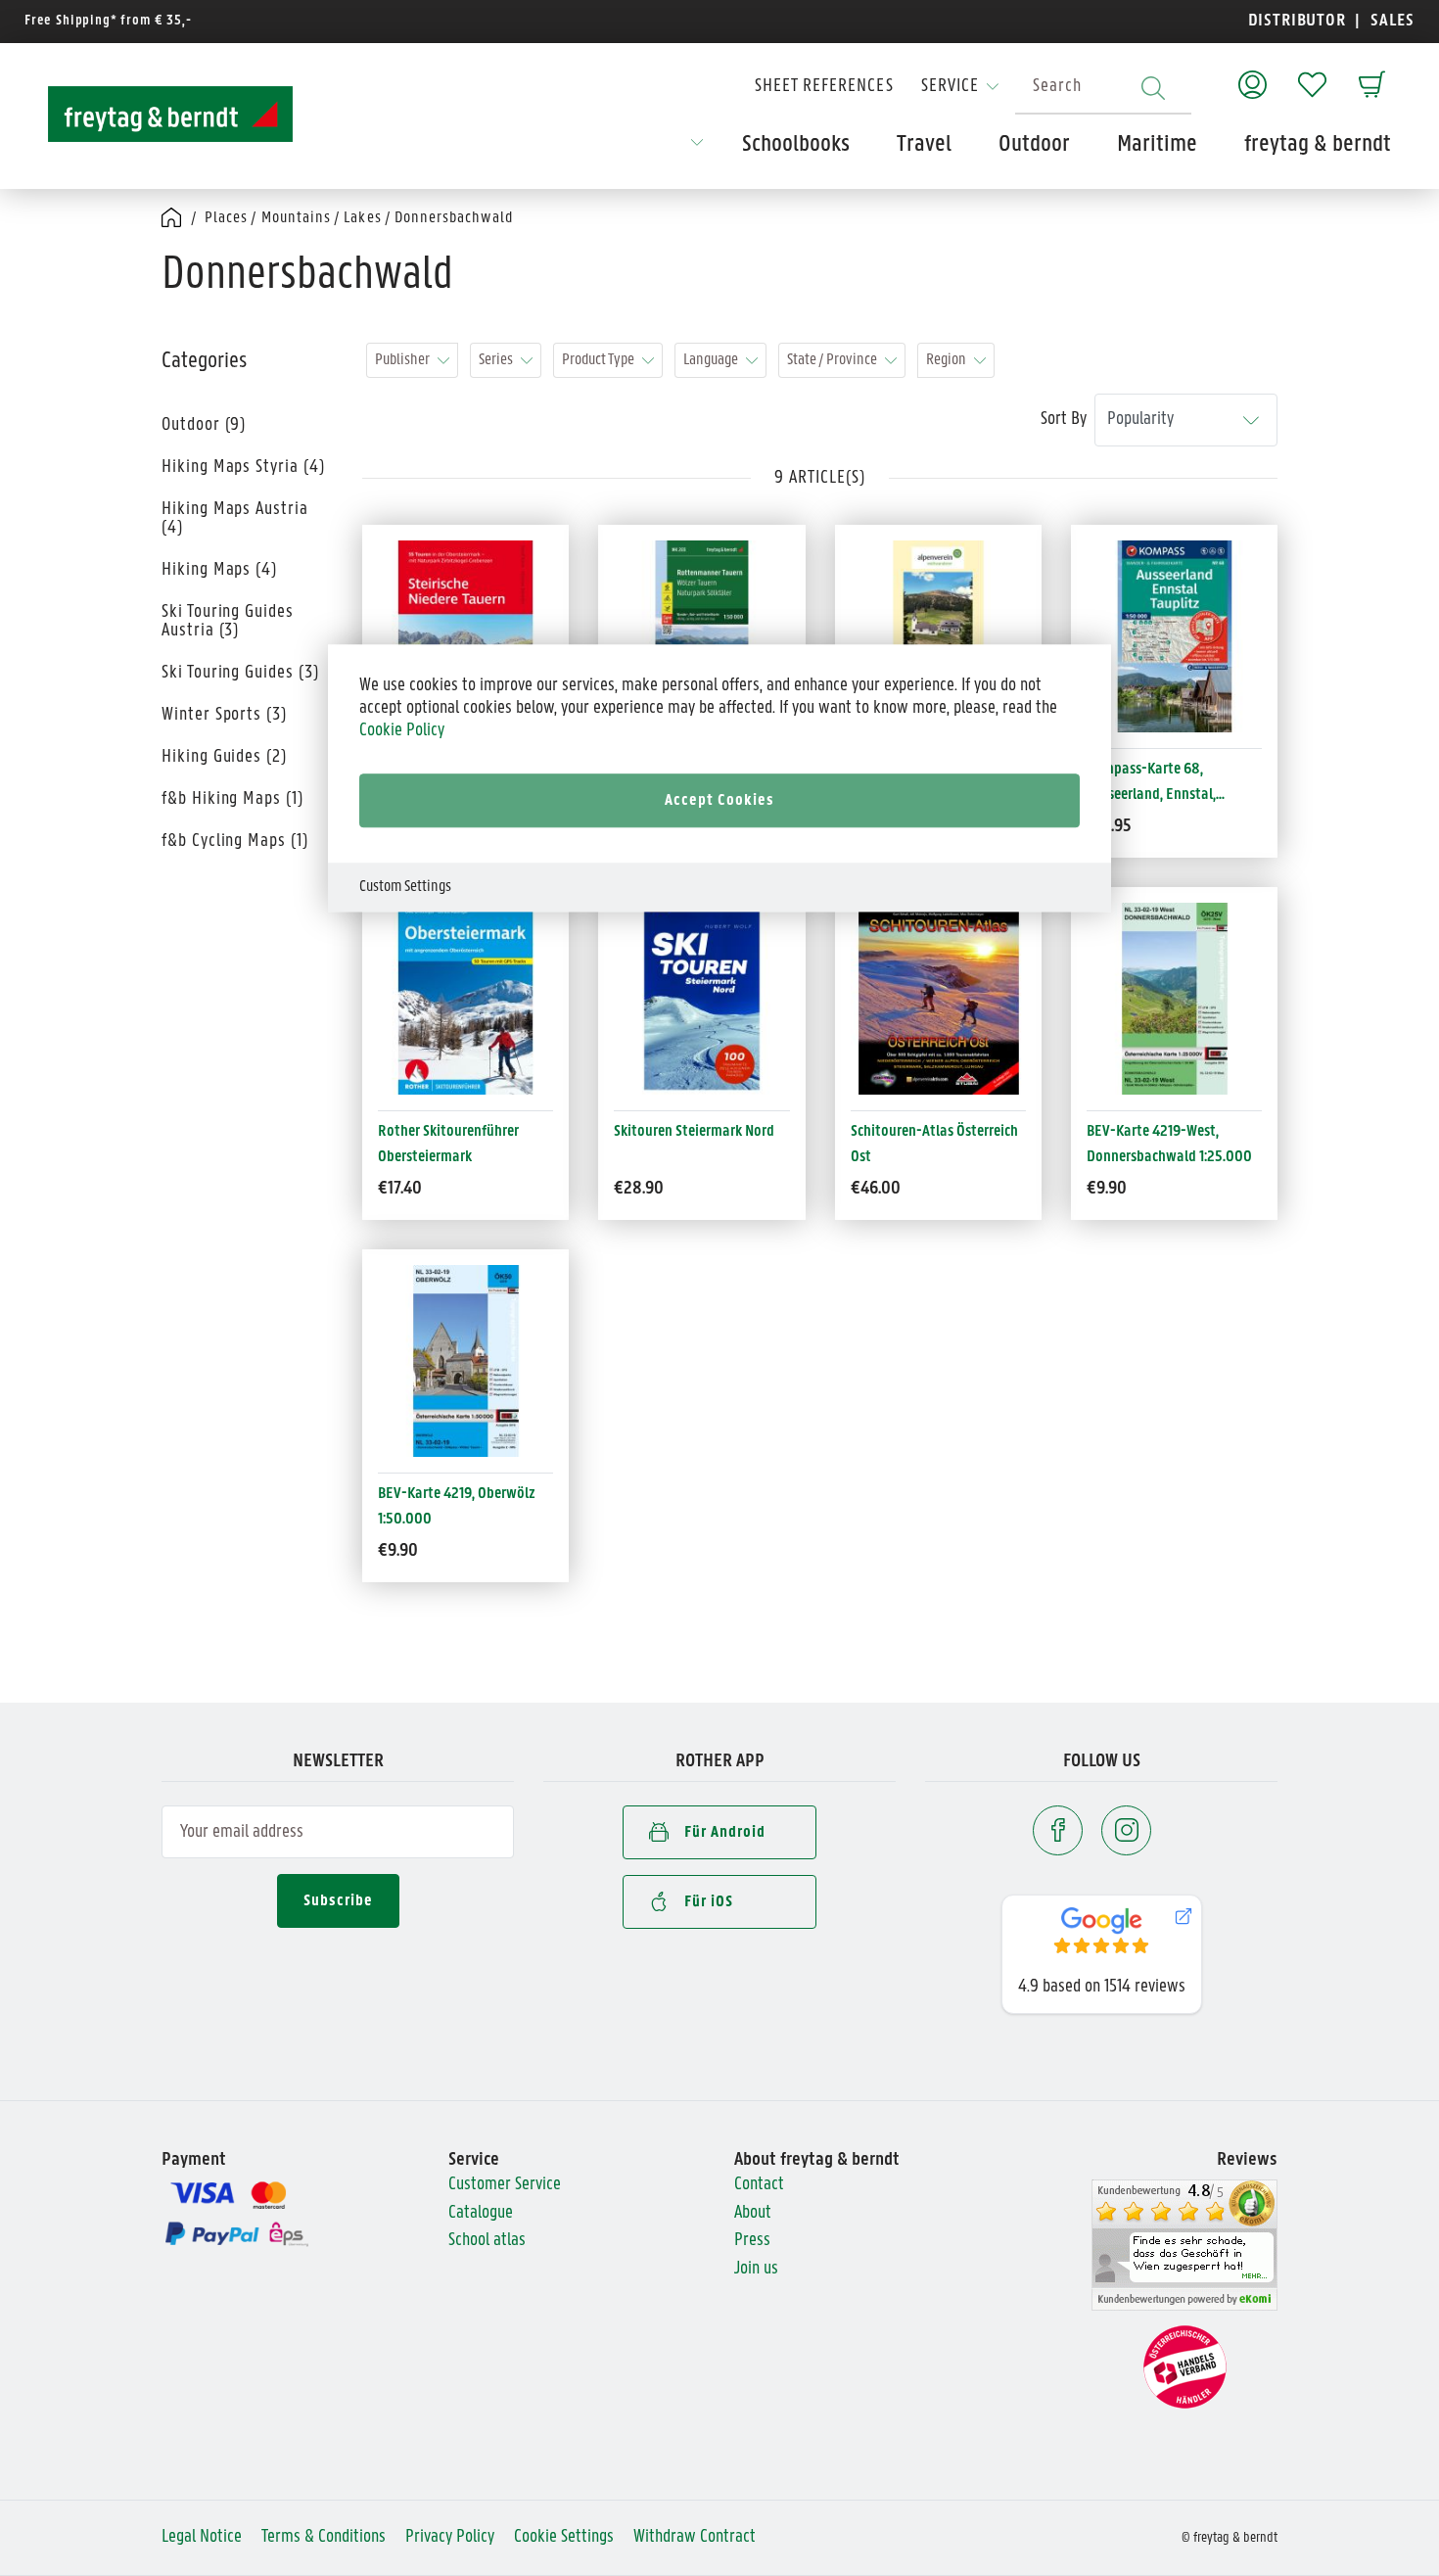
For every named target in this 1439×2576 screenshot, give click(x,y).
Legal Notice (202, 2537)
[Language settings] (697, 149)
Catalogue (481, 2213)
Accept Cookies (719, 800)
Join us (756, 2269)
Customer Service (505, 2185)
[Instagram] (1126, 1830)
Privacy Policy (450, 2537)
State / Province (832, 360)
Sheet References (824, 87)
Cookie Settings (564, 2537)
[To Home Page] (170, 114)
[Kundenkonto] (1253, 75)
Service (950, 87)
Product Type (598, 360)
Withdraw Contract (695, 2537)
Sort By (1064, 420)
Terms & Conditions (324, 2537)
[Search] (1153, 88)
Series (496, 360)
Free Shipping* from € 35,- (108, 21)
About (753, 2213)
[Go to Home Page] (173, 219)
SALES (1390, 21)
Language (711, 360)
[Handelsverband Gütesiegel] (1185, 2367)
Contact (759, 2185)
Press (752, 2241)
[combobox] (1103, 88)
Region (946, 360)
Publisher (402, 360)
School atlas (487, 2241)
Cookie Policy (402, 730)
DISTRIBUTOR (1302, 21)
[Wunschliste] (1312, 75)
